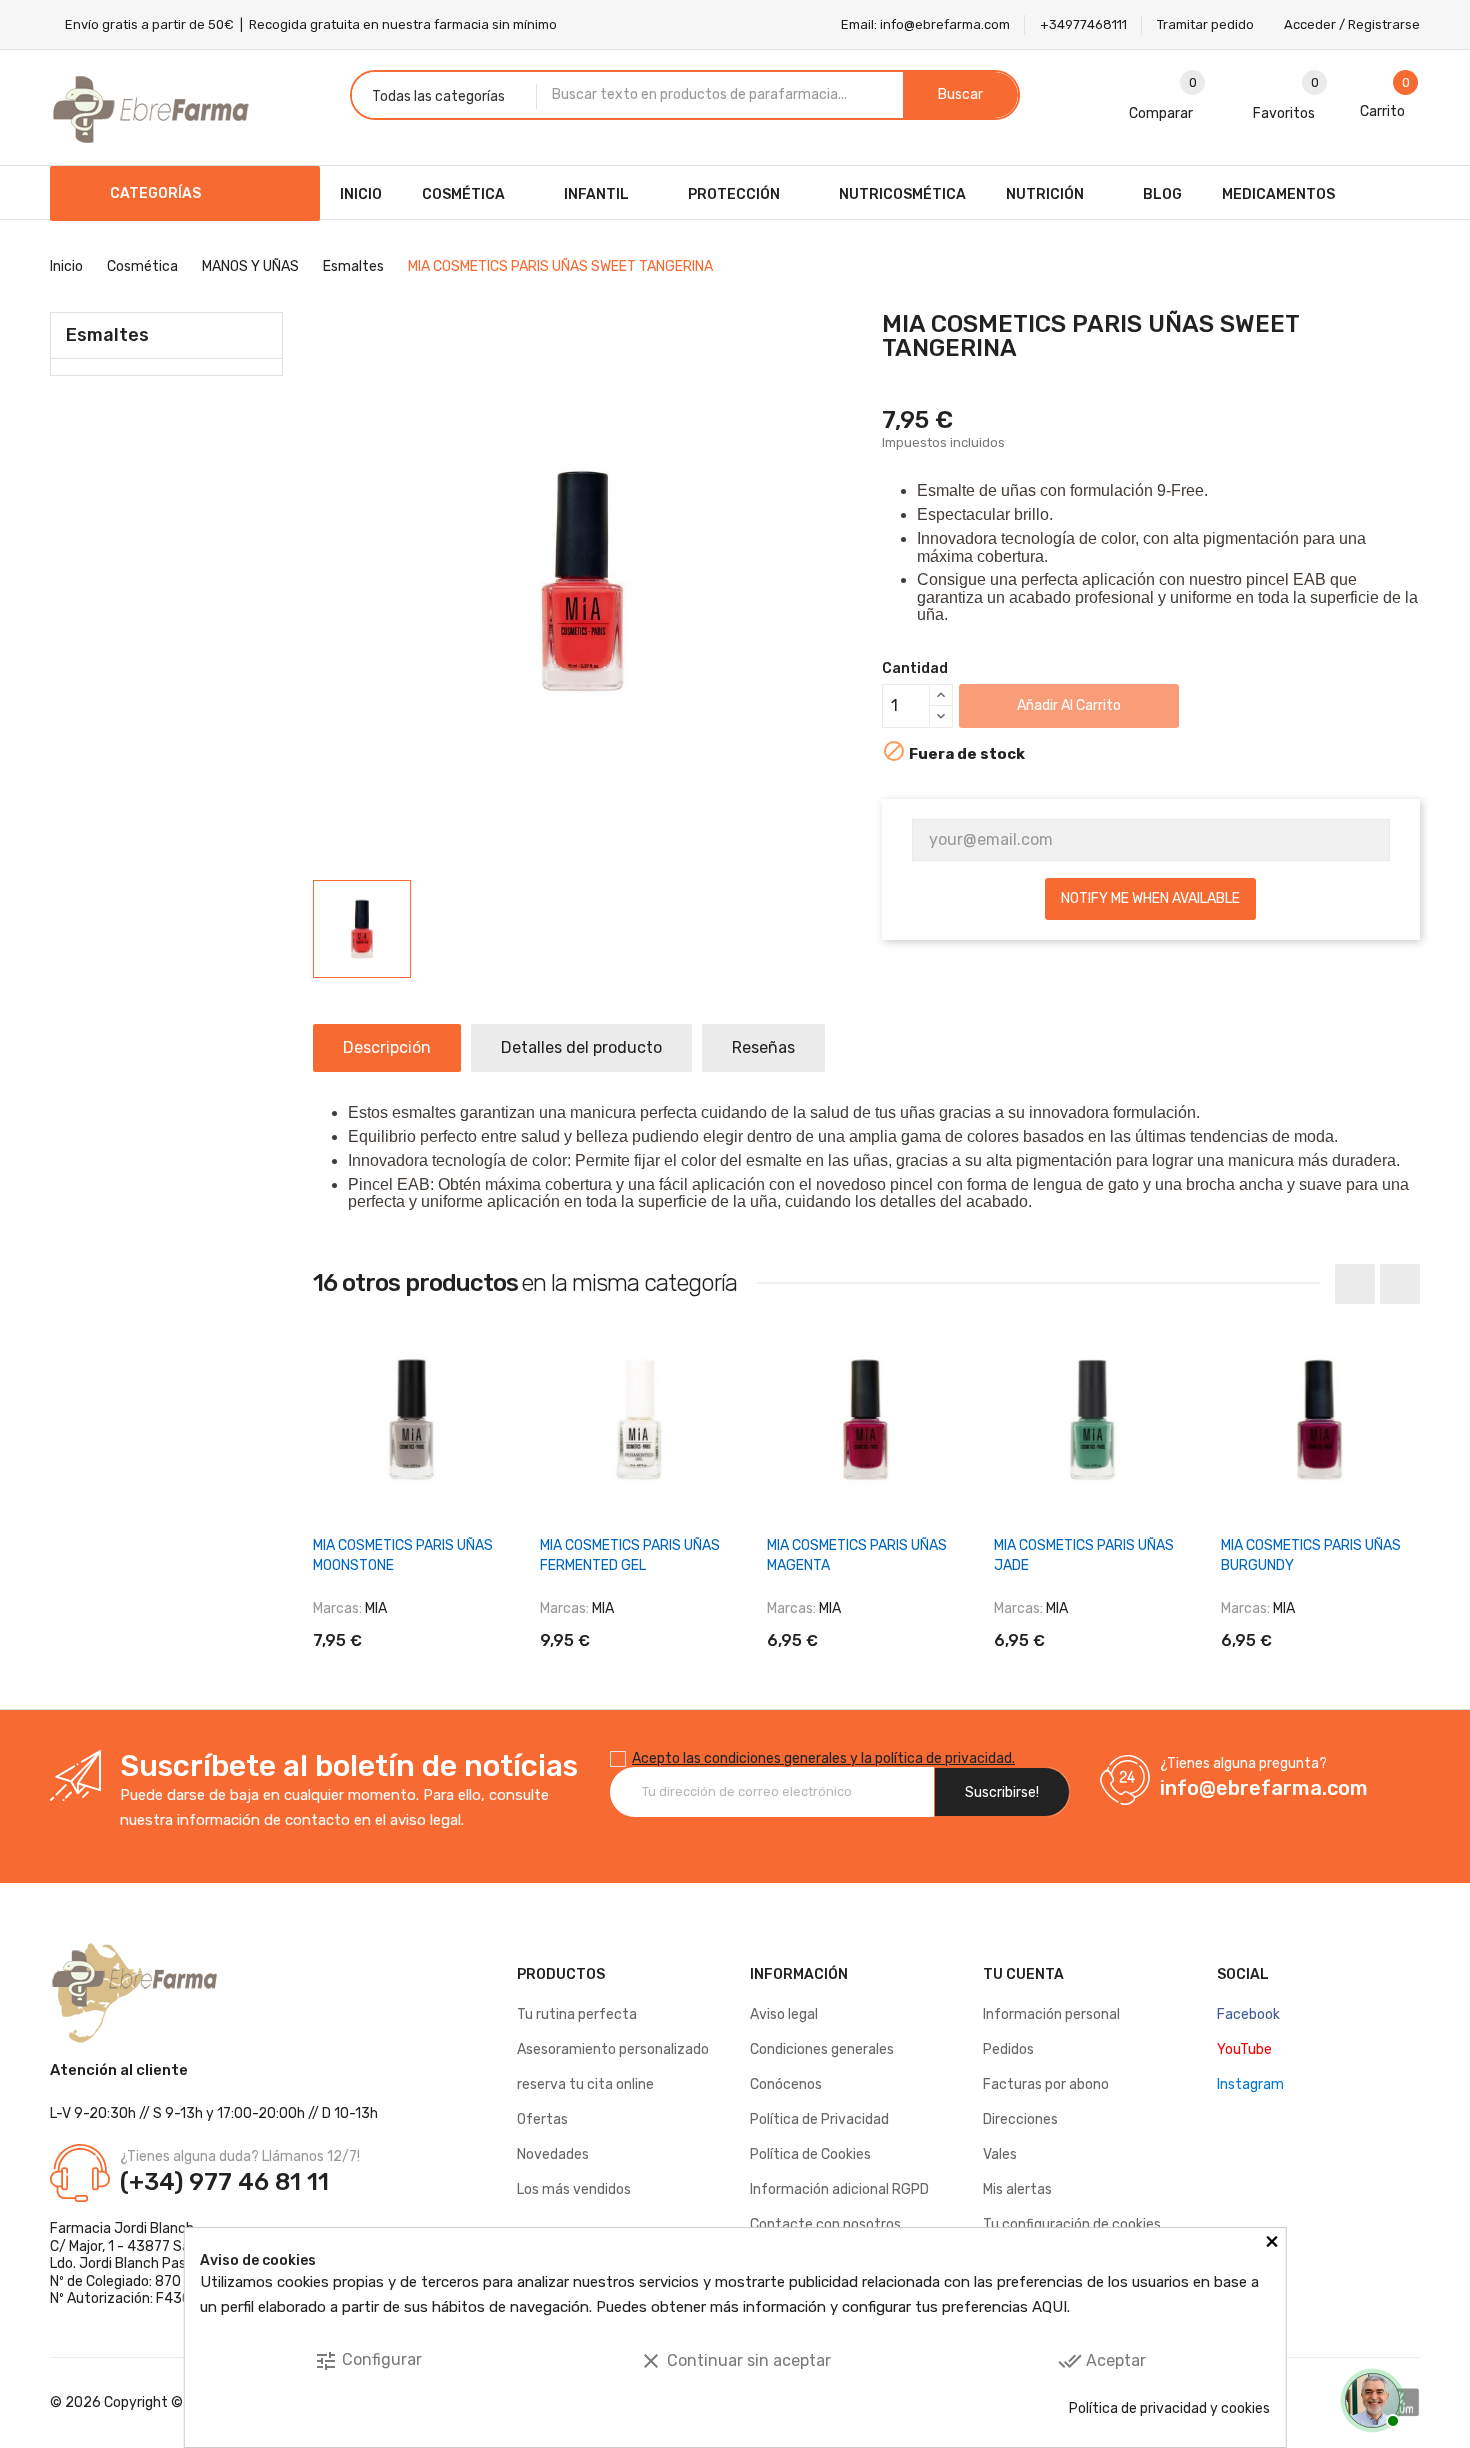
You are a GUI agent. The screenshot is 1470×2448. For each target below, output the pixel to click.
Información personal (1051, 2014)
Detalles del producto (581, 1047)
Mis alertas (1017, 2189)
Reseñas (763, 1047)
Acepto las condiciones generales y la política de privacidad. (823, 1758)
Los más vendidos (574, 2189)
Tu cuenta (1023, 1974)
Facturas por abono (1046, 2084)
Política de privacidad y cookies (1169, 2408)
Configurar (368, 2361)
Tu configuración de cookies (1072, 2224)
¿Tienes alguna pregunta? (1243, 1763)
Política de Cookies (810, 2154)
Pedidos (1008, 2049)
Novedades (553, 2154)
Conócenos (786, 2084)
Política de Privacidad (819, 2119)
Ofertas (542, 2119)
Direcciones (1020, 2119)
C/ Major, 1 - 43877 (110, 2246)
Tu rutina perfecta (577, 2014)
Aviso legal (784, 2014)
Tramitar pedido (1205, 24)
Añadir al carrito (1069, 705)
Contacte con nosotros (825, 2224)
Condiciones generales (822, 2049)
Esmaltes (107, 335)
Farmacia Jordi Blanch (122, 2228)
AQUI (1049, 2307)
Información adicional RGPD (839, 2189)
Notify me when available (1150, 898)
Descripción (387, 1047)
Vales (1000, 2154)
